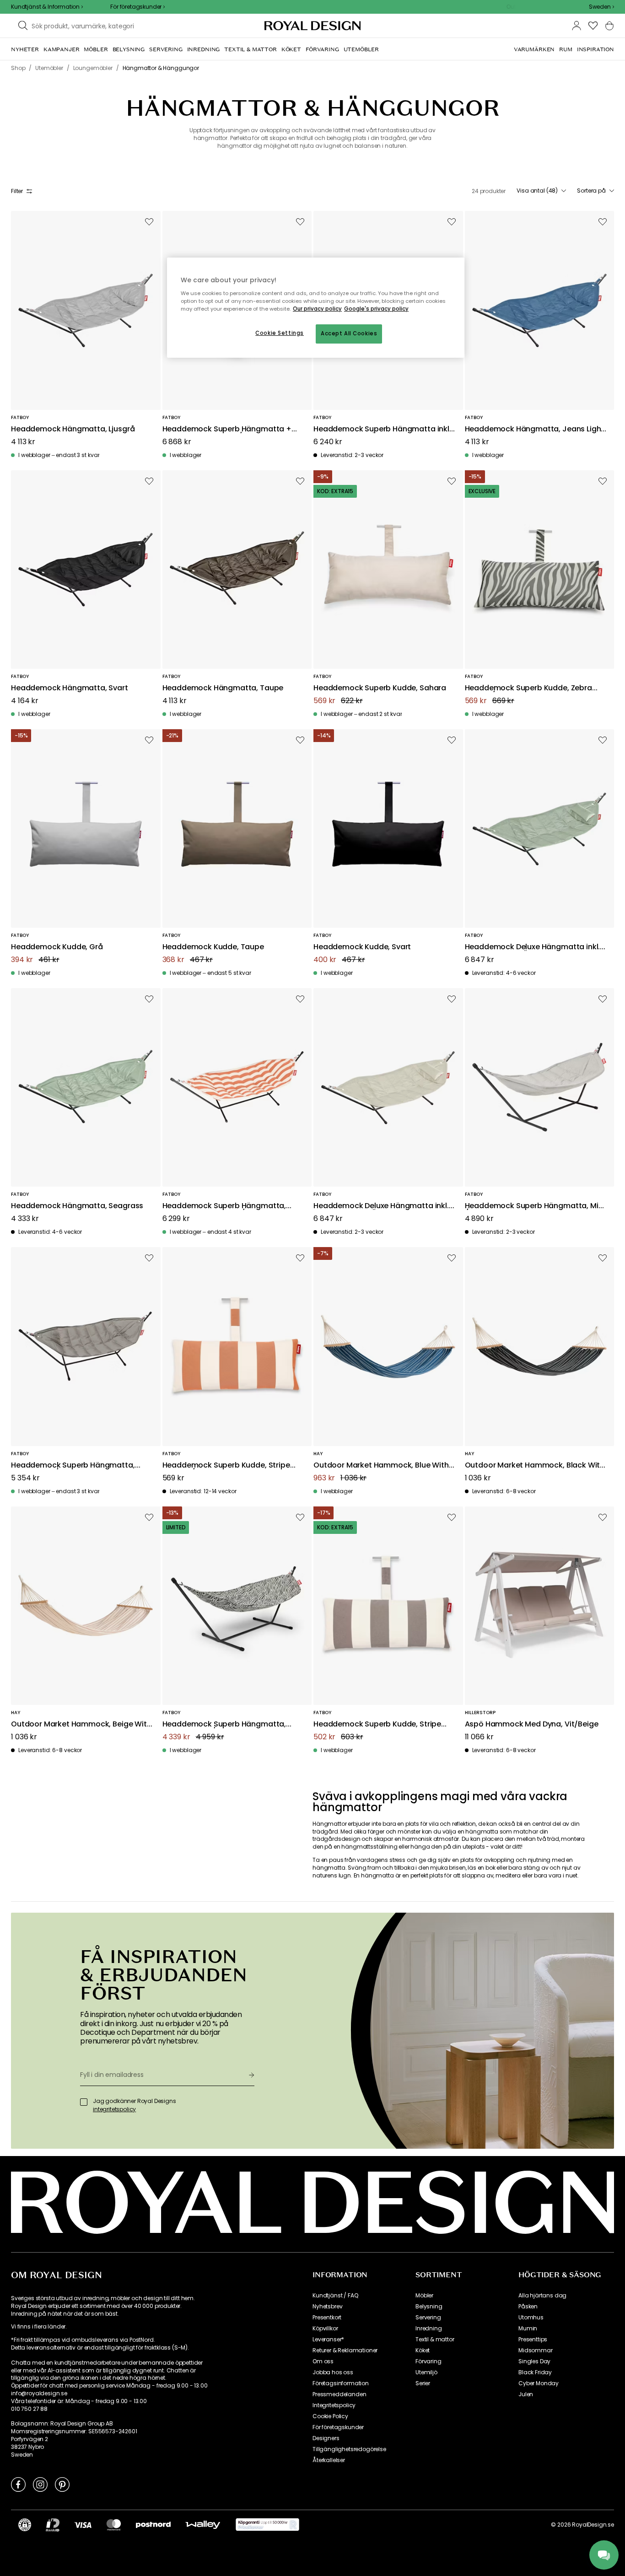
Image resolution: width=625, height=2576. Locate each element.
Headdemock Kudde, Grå (57, 947)
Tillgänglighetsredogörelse (349, 2449)
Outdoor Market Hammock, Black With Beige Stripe (535, 1465)
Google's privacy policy (376, 309)
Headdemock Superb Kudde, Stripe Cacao (377, 1724)
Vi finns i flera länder (38, 2327)
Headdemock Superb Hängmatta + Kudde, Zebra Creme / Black (227, 429)
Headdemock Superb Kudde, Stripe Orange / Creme (226, 1465)
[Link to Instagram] (40, 2484)
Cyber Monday (539, 2383)
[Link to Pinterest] (62, 2484)
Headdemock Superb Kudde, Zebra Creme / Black (528, 688)
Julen (526, 2394)
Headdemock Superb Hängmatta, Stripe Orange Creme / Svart (224, 1206)
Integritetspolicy (334, 2405)
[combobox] (601, 7)
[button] (601, 7)
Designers (326, 2438)
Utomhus (531, 2318)
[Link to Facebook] (18, 2484)
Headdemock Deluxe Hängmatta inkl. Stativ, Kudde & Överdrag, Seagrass (533, 947)
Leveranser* (328, 2339)
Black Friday (535, 2372)
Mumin (528, 2329)
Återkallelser (329, 2460)
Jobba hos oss (333, 2372)
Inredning (429, 2329)
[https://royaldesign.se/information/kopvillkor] (267, 2525)
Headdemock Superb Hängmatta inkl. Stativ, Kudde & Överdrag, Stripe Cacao (382, 429)
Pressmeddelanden (339, 2394)
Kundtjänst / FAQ (335, 2296)
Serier (423, 2383)
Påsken (528, 2307)
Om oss (323, 2361)
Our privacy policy (317, 309)
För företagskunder (338, 2427)
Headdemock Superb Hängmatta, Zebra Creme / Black (224, 1724)
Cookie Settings (280, 333)
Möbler (424, 2296)
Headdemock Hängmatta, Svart (70, 688)
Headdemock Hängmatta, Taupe (223, 688)
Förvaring (428, 2361)
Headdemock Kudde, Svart (362, 947)
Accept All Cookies (349, 333)
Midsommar (536, 2350)
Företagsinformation (341, 2383)
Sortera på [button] (591, 191)
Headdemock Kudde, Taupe (213, 947)
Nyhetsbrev (327, 2307)
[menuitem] (25, 49)
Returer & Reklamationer (345, 2350)
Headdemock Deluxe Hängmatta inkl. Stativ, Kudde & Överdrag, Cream (381, 1206)
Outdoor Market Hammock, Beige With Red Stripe (81, 1724)
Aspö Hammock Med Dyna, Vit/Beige (532, 1724)
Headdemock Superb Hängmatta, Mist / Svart (535, 1206)
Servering (428, 2318)
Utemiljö (426, 2372)
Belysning (429, 2307)
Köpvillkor (325, 2329)
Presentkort (327, 2318)
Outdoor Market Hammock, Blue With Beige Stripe (381, 1465)
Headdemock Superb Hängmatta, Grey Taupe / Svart (73, 1465)
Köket (423, 2350)
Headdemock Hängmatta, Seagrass (77, 1206)
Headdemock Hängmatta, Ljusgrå (73, 429)
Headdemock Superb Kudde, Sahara (380, 688)
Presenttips (533, 2339)
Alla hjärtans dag (542, 2296)
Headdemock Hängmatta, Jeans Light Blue (535, 429)
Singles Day (534, 2361)
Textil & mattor (435, 2339)
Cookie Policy (330, 2416)
